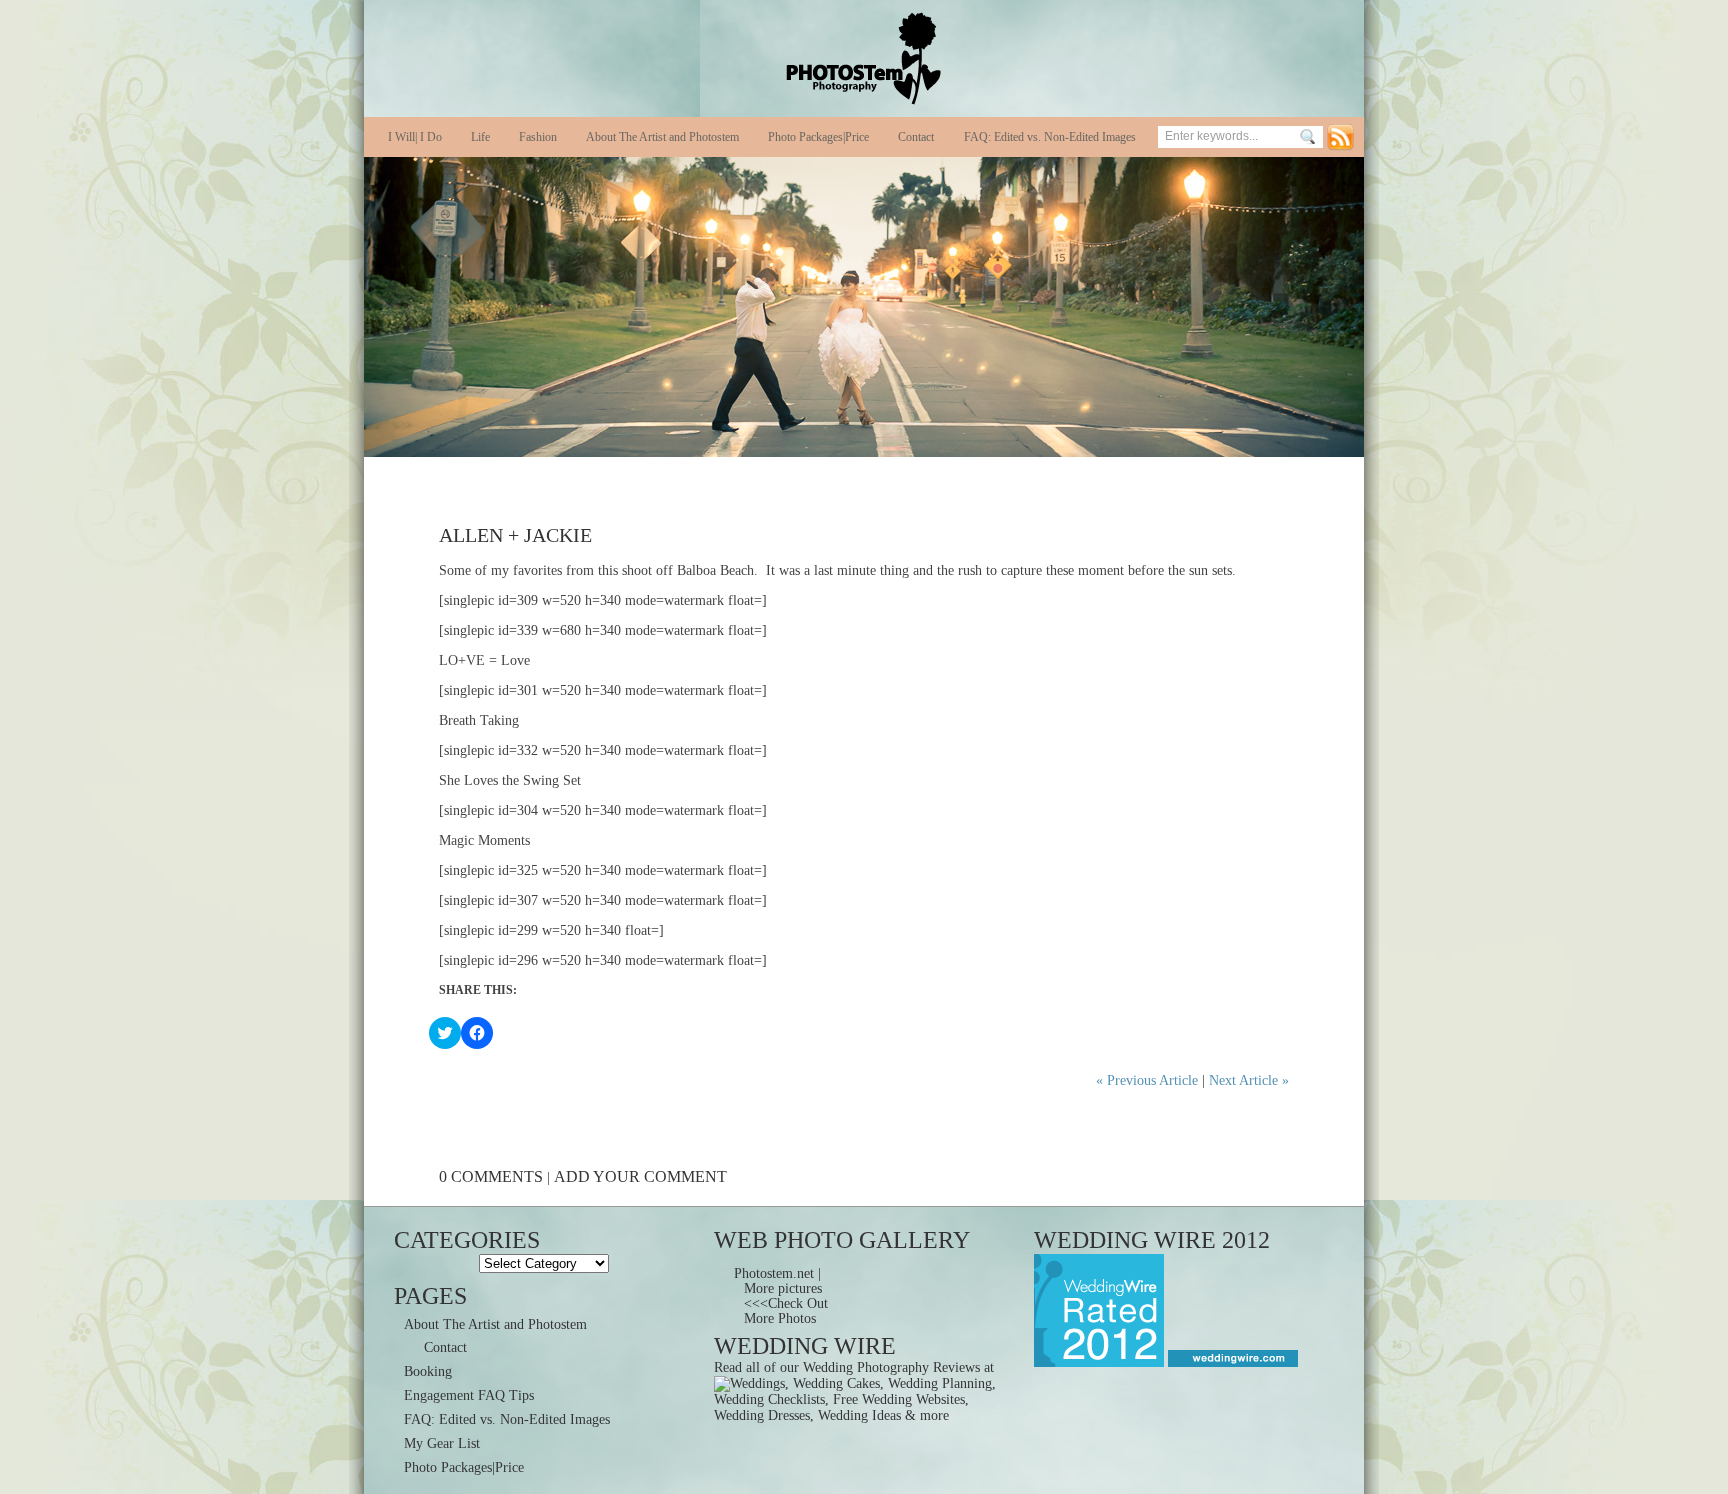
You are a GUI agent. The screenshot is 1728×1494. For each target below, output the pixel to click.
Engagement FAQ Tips (469, 1395)
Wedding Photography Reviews (891, 1367)
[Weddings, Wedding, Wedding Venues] (1231, 1362)
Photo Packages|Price (818, 137)
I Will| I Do (415, 137)
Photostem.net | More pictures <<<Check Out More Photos (781, 1296)
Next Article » (1249, 1080)
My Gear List (442, 1443)
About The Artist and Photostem (662, 137)
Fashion (538, 137)
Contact (916, 137)
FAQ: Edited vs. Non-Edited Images (1050, 137)
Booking (428, 1371)
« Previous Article (1147, 1080)
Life (480, 137)
